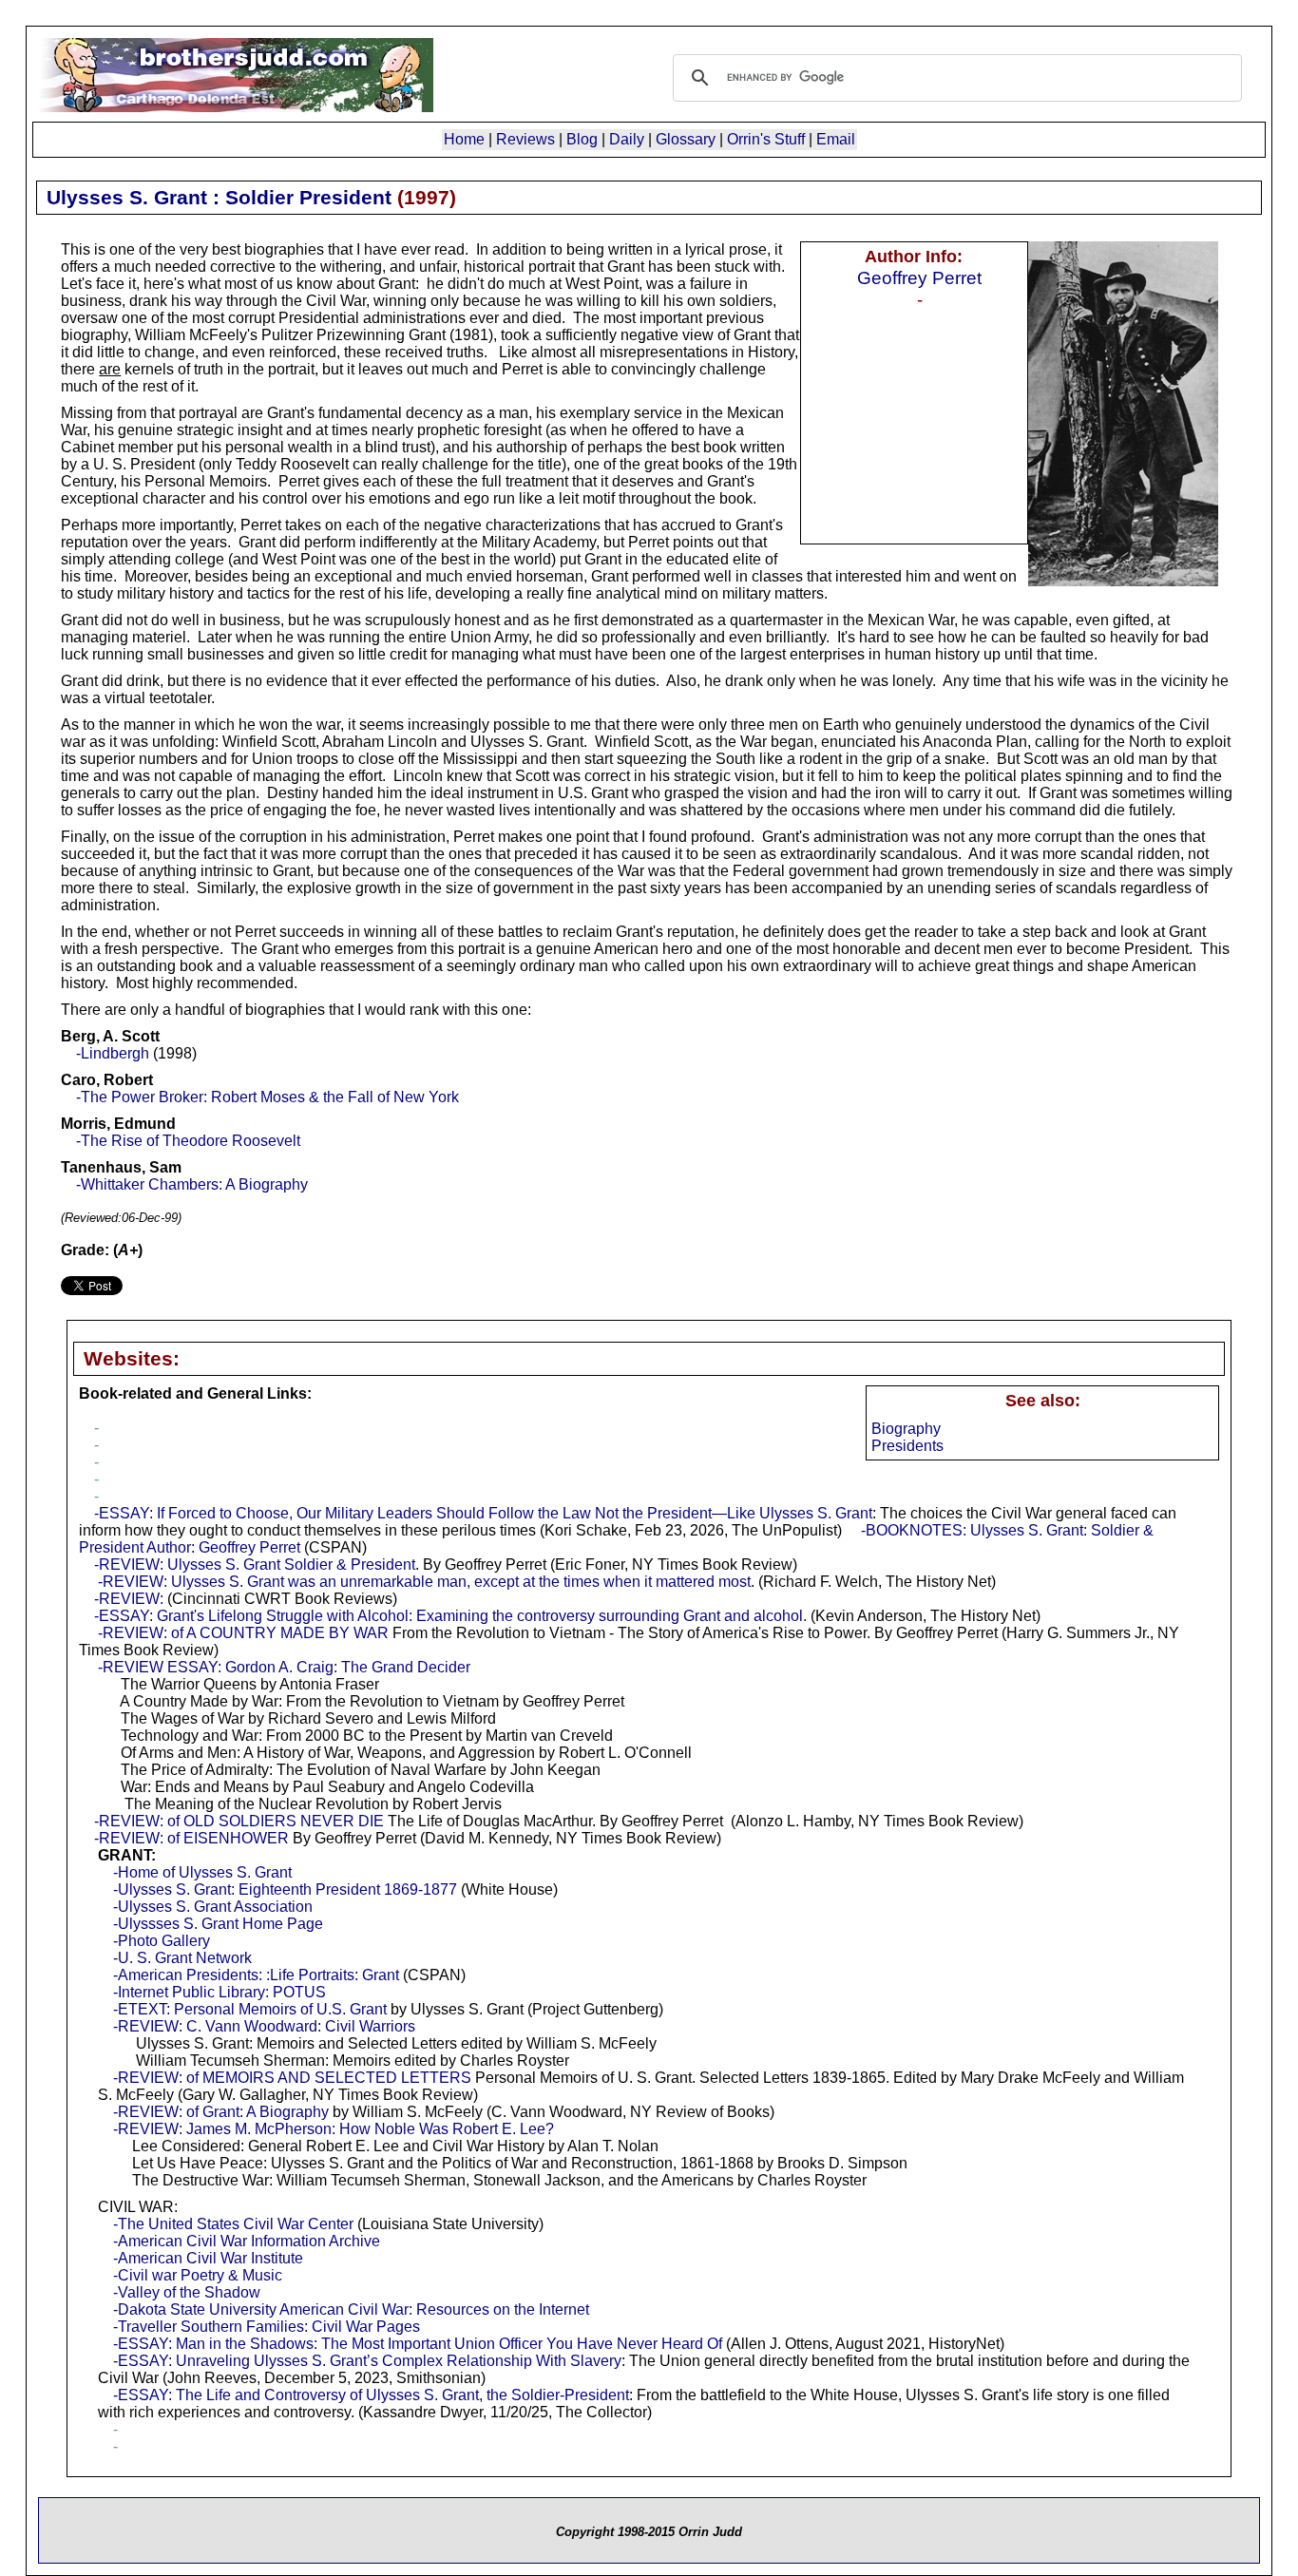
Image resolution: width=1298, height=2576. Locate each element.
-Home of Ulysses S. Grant (202, 1872)
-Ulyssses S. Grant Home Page (218, 1924)
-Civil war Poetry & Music (198, 2275)
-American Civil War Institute (208, 2258)
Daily (627, 139)
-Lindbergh (113, 1053)
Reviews (525, 139)
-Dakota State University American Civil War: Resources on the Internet (351, 2309)
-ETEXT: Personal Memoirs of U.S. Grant (250, 2009)
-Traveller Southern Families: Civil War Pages (267, 2327)
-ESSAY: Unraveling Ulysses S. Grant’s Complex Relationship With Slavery (367, 2361)
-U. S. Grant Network (182, 1958)
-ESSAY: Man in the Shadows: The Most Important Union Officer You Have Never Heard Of (418, 2344)
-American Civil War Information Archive (247, 2241)
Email (836, 139)
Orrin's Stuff (766, 139)
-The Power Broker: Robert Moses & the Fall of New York (267, 1097)
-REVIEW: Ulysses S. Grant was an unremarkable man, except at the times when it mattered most (424, 1582)
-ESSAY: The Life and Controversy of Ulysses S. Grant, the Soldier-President (371, 2395)
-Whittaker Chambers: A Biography (192, 1184)
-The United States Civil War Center (233, 2224)
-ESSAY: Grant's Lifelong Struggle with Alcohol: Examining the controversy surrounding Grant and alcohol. (450, 1616)
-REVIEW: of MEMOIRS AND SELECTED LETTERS (292, 2078)
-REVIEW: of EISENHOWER (191, 1838)
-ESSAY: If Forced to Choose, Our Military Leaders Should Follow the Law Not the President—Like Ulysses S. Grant (483, 1513)
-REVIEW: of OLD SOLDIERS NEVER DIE (239, 1821)
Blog (582, 139)
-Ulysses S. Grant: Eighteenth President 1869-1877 (285, 1889)
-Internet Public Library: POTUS (220, 1992)
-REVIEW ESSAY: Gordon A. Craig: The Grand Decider (284, 1667)
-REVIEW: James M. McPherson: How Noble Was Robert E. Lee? (334, 2129)
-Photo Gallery (162, 1941)
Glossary (686, 139)
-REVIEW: (129, 1599)
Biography (906, 1429)
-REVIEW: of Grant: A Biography (221, 2112)
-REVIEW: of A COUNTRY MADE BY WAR (243, 1633)
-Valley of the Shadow (187, 2292)
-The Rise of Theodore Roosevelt (188, 1141)
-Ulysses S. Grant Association (213, 1907)
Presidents (907, 1446)
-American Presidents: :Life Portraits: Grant (256, 1975)
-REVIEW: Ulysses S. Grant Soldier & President (255, 1565)
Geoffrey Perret (919, 277)
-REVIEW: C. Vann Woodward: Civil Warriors (264, 2026)
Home (464, 139)
